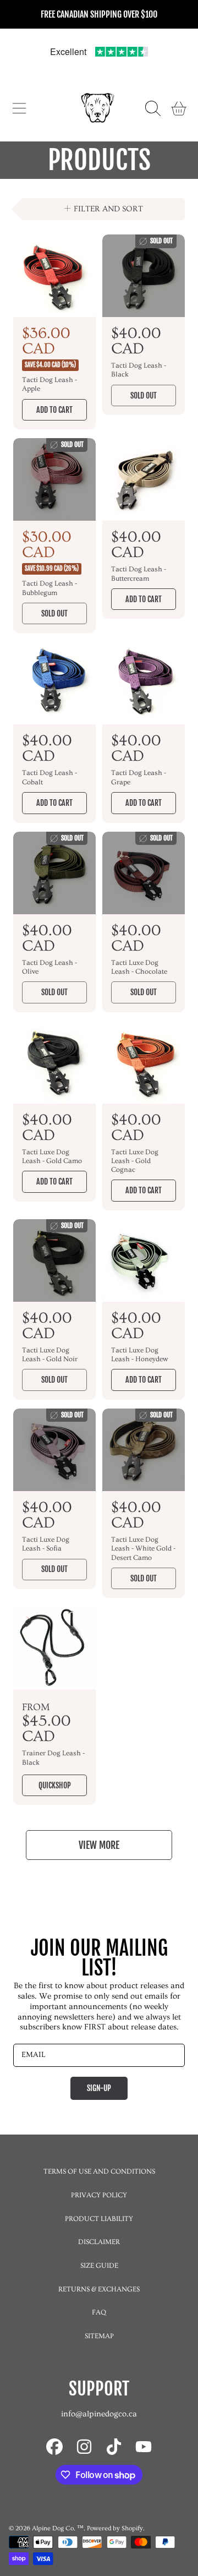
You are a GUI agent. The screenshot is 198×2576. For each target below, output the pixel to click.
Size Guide (99, 2266)
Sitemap (99, 2336)
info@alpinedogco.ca (99, 2414)
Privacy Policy (99, 2195)
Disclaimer (99, 2242)
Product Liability (99, 2219)
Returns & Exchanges (99, 2289)
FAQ (99, 2312)
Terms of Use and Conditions (99, 2171)
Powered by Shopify (115, 2528)
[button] (19, 108)
